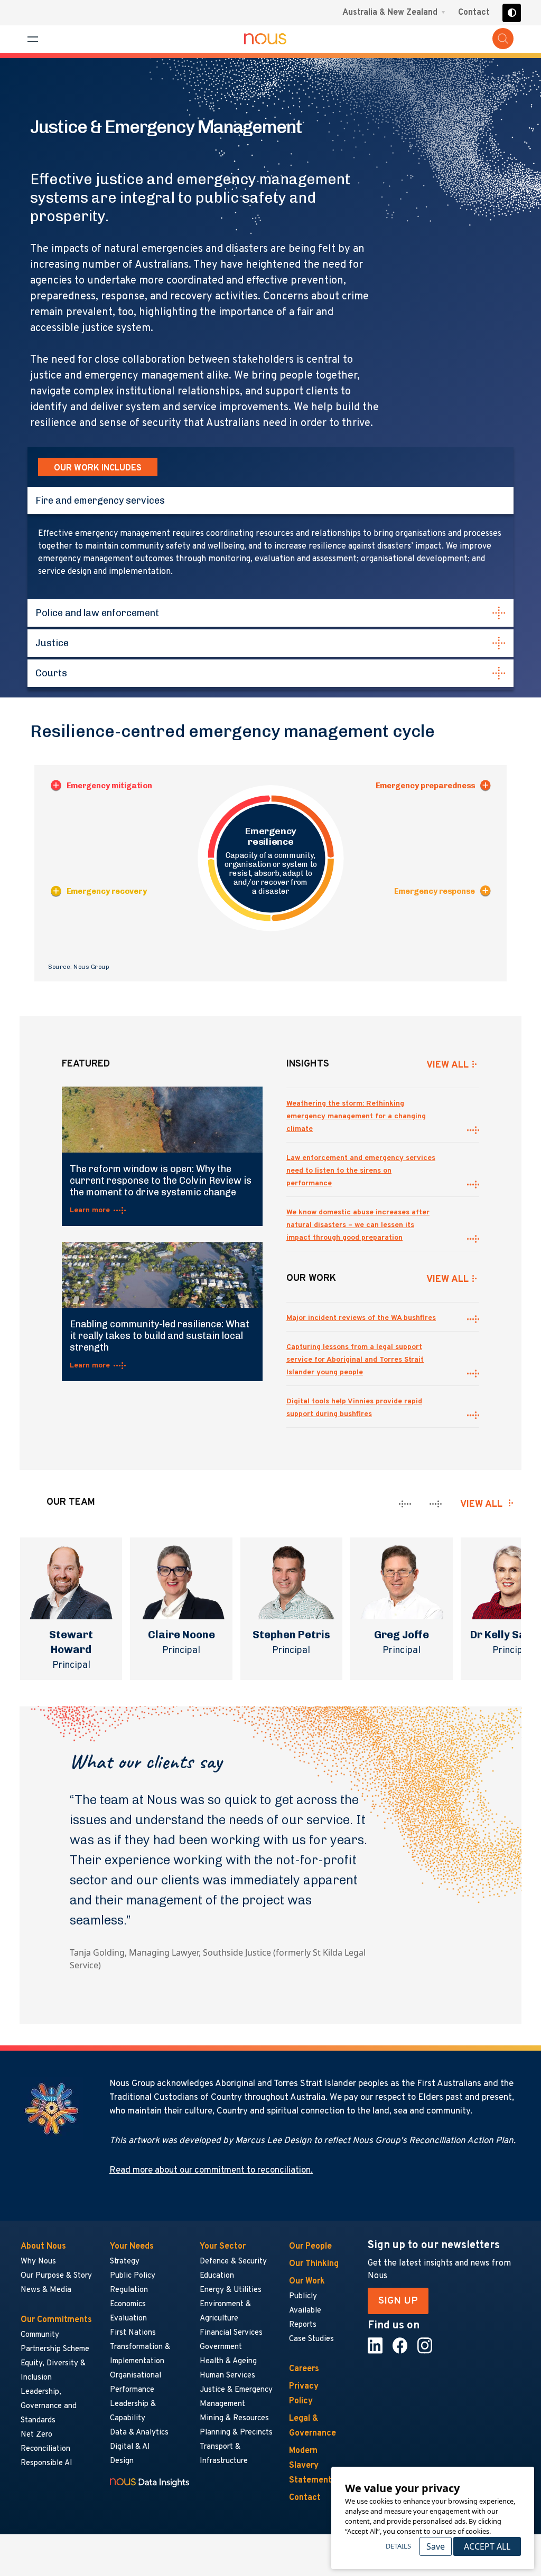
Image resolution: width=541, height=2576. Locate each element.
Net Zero (36, 2435)
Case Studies (311, 2339)
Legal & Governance (313, 2426)
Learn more (90, 1210)
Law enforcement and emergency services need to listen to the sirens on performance (361, 1171)
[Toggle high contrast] (512, 13)
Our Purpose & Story (56, 2276)
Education (217, 2276)
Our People (310, 2247)
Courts (51, 673)
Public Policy (133, 2276)
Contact (474, 13)
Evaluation (128, 2319)
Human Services (227, 2376)
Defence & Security (233, 2262)
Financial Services (231, 2333)
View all (481, 1504)
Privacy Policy (304, 2394)
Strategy (125, 2262)
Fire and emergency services (100, 501)
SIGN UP (398, 2301)
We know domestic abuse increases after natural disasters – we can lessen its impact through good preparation (358, 1225)
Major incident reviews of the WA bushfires (361, 1318)
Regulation (129, 2290)
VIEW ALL (447, 1065)
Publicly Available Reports (305, 2311)
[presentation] (405, 1504)
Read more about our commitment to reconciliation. (211, 2171)
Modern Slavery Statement (310, 2466)
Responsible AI (46, 2463)
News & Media (46, 2290)
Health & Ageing (228, 2361)
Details (398, 2546)
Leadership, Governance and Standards (49, 2406)
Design (122, 2461)
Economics (128, 2304)
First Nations (133, 2333)
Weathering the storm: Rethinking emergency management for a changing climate (356, 1116)
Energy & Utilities (231, 2290)
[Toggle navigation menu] (33, 39)
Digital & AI (130, 2447)
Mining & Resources (235, 2418)
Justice (52, 643)
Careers (304, 2369)
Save (436, 2546)
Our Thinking (314, 2264)
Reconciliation (45, 2449)
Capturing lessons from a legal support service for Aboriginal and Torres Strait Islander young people (355, 1360)
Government (221, 2347)
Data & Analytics (139, 2433)
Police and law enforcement (97, 613)
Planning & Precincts (236, 2433)
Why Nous (38, 2262)
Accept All (487, 2546)
